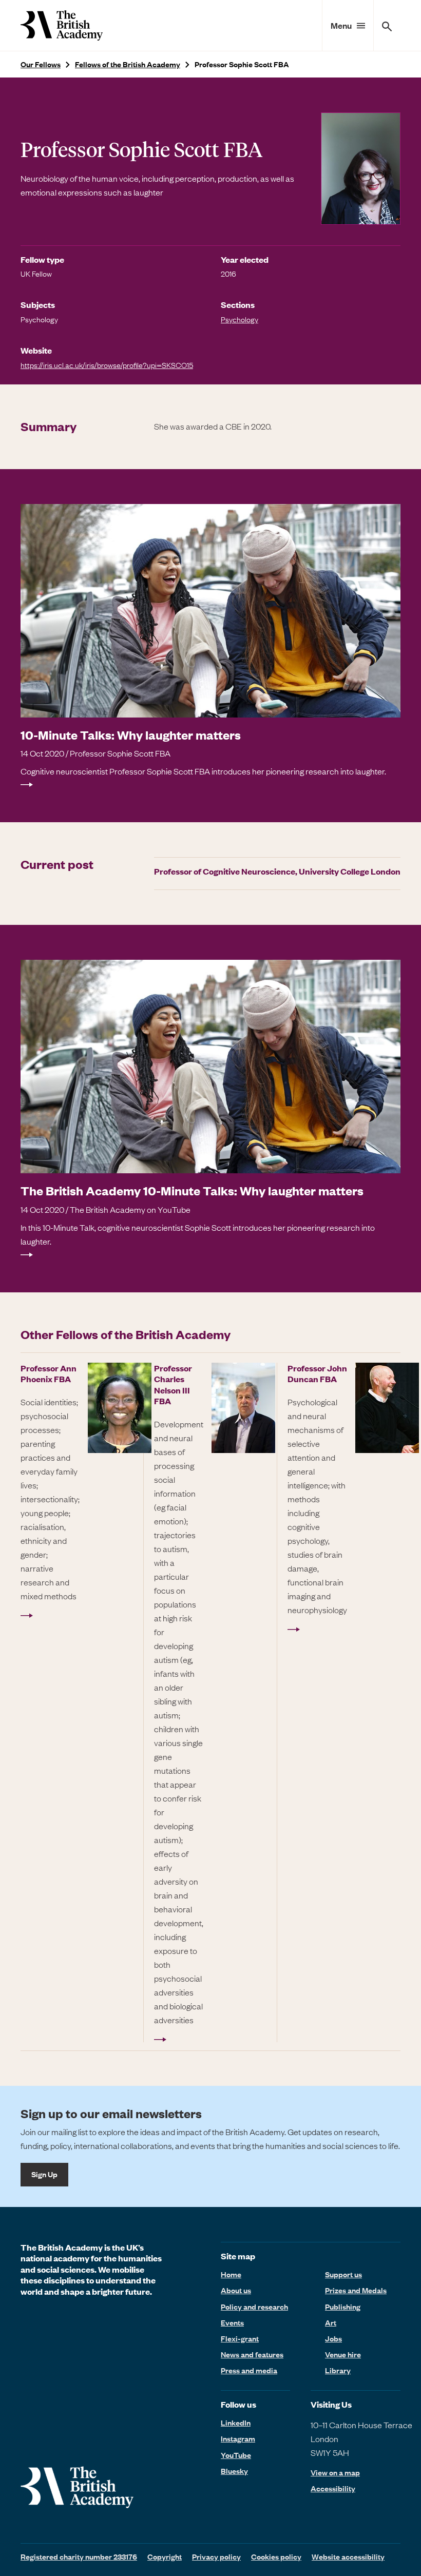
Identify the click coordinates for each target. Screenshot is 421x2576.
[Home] (62, 25)
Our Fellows (41, 64)
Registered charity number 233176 (79, 2556)
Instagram (238, 2438)
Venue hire (343, 2354)
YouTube (236, 2455)
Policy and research (254, 2307)
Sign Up (44, 2174)
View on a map (335, 2473)
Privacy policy (216, 2556)
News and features (252, 2354)
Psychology (240, 319)
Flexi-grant (240, 2338)
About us (236, 2290)
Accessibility (333, 2488)
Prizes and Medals (356, 2290)
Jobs (333, 2338)
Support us (343, 2274)
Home (231, 2274)
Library (338, 2370)
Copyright (165, 2556)
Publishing (343, 2307)
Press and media (249, 2370)
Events (232, 2322)
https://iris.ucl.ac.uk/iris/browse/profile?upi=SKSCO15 (107, 365)
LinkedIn (236, 2423)
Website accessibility (348, 2556)
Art (331, 2322)
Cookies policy (276, 2556)
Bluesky (234, 2471)
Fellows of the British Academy (128, 64)
